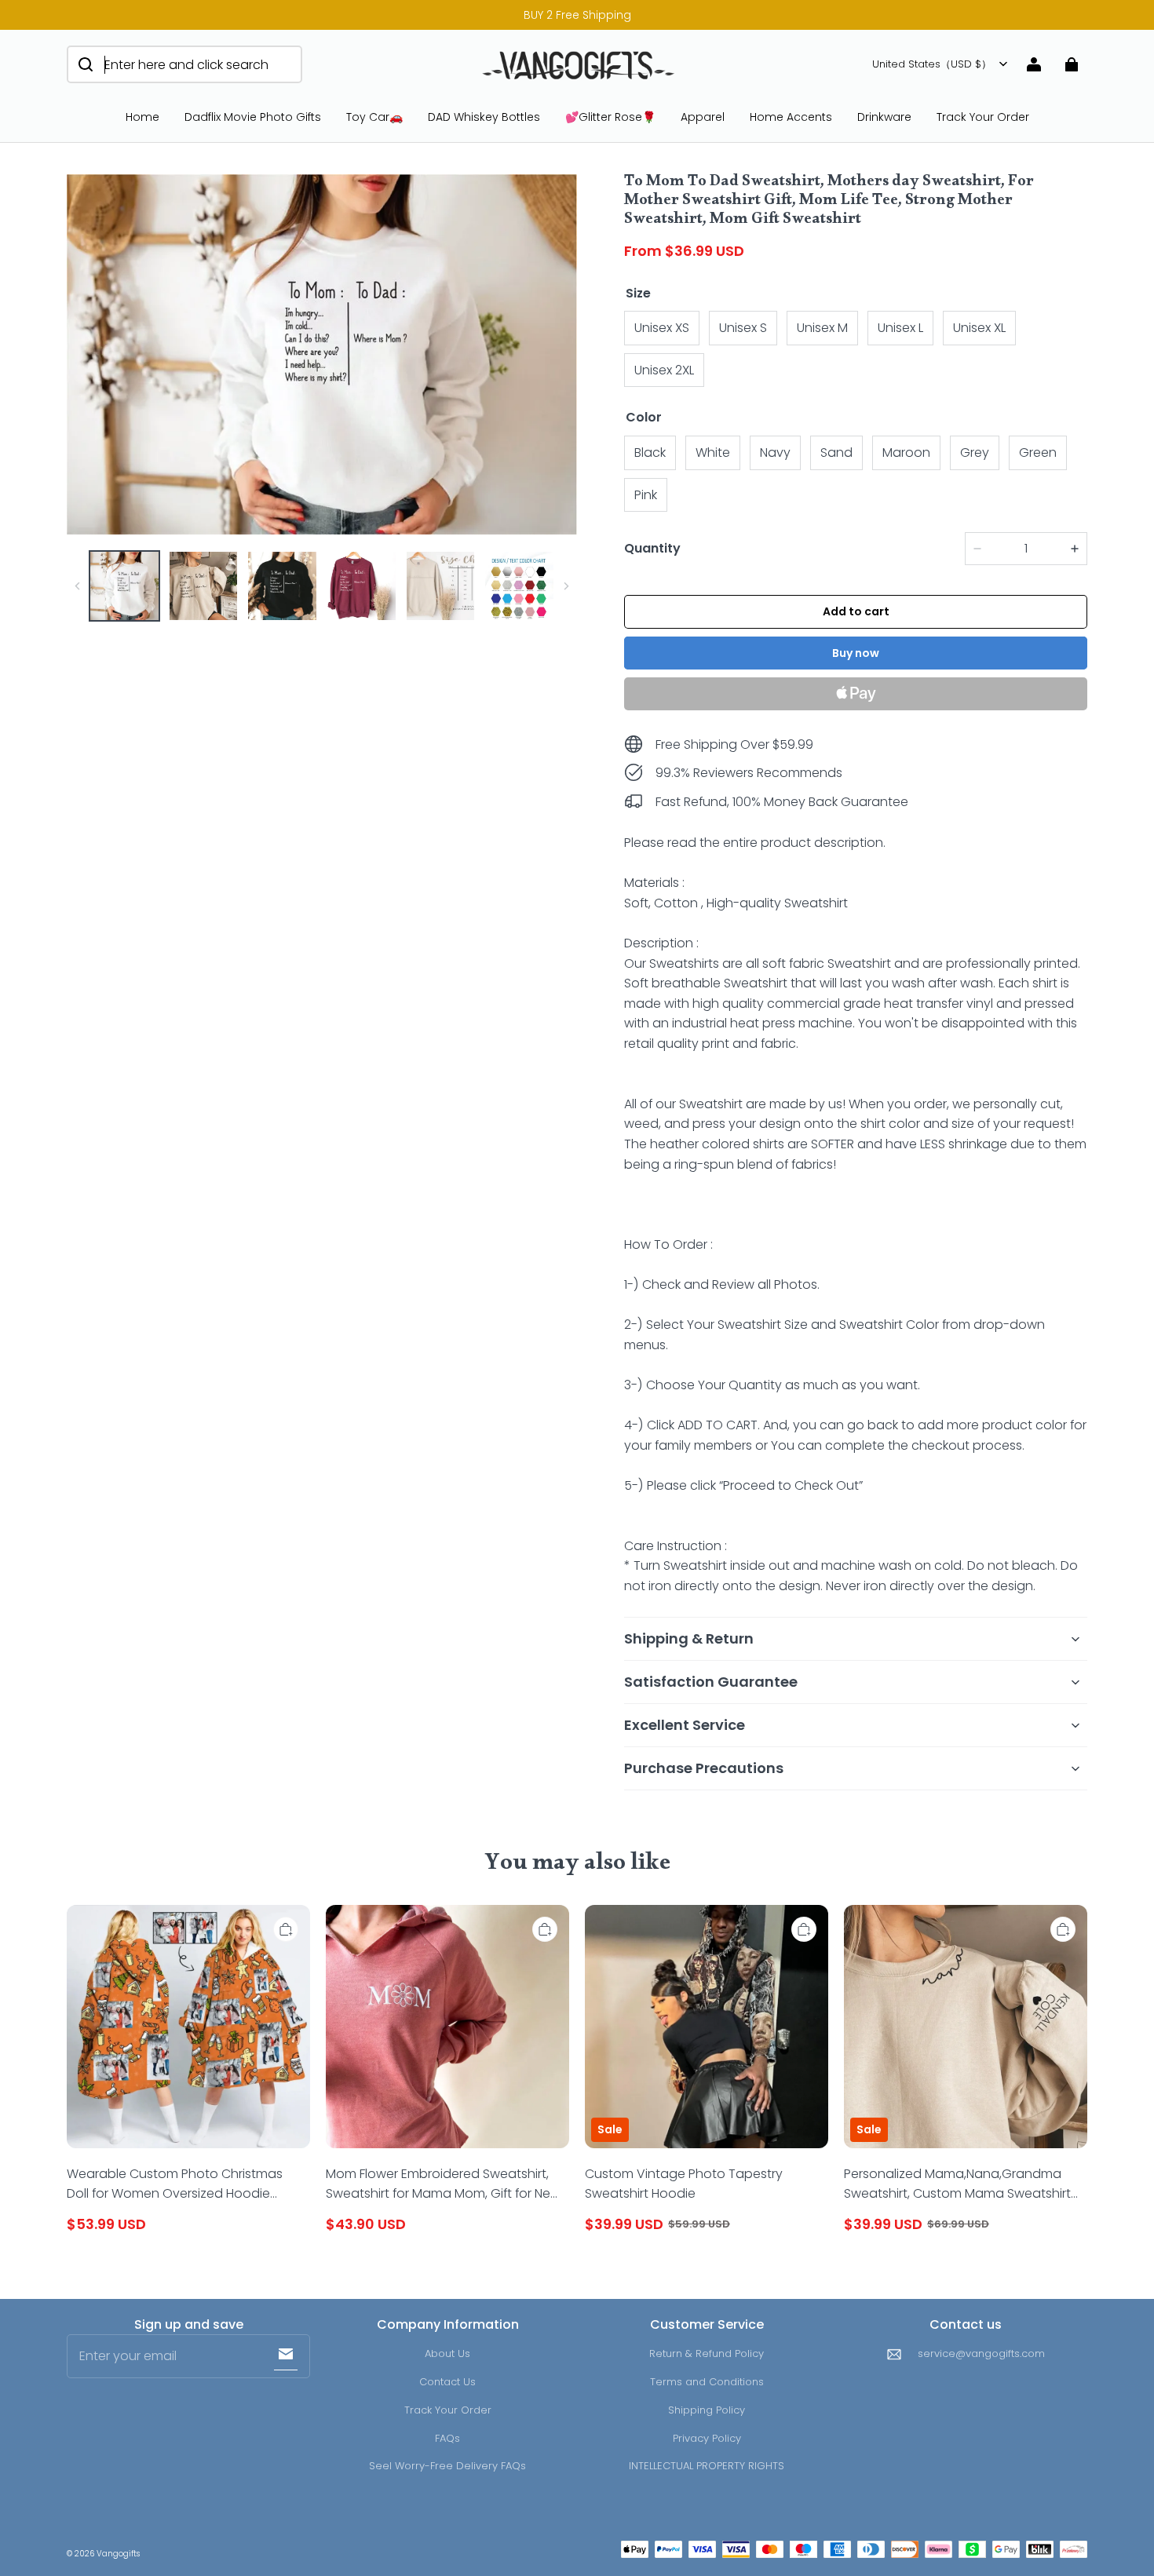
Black (650, 452)
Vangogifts (118, 2554)
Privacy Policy (707, 2438)
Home (142, 117)
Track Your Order (983, 117)
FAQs (447, 2438)
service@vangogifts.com (981, 2353)
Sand (836, 452)
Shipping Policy (707, 2410)
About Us (447, 2353)
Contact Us (447, 2382)
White (713, 452)
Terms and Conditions (707, 2382)
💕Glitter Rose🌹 (610, 117)
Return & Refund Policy (707, 2353)
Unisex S (743, 328)
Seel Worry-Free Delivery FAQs (447, 2466)
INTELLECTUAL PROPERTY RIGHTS (707, 2466)
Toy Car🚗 (374, 117)
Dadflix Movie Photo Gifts (253, 117)
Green (1038, 452)
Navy (775, 452)
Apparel (703, 117)
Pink (646, 495)
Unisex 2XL (664, 370)
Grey (975, 452)
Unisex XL (979, 328)
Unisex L (900, 328)
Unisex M (822, 328)
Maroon (906, 452)
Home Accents (791, 117)
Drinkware (884, 117)
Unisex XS (662, 328)
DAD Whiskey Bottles (484, 117)
